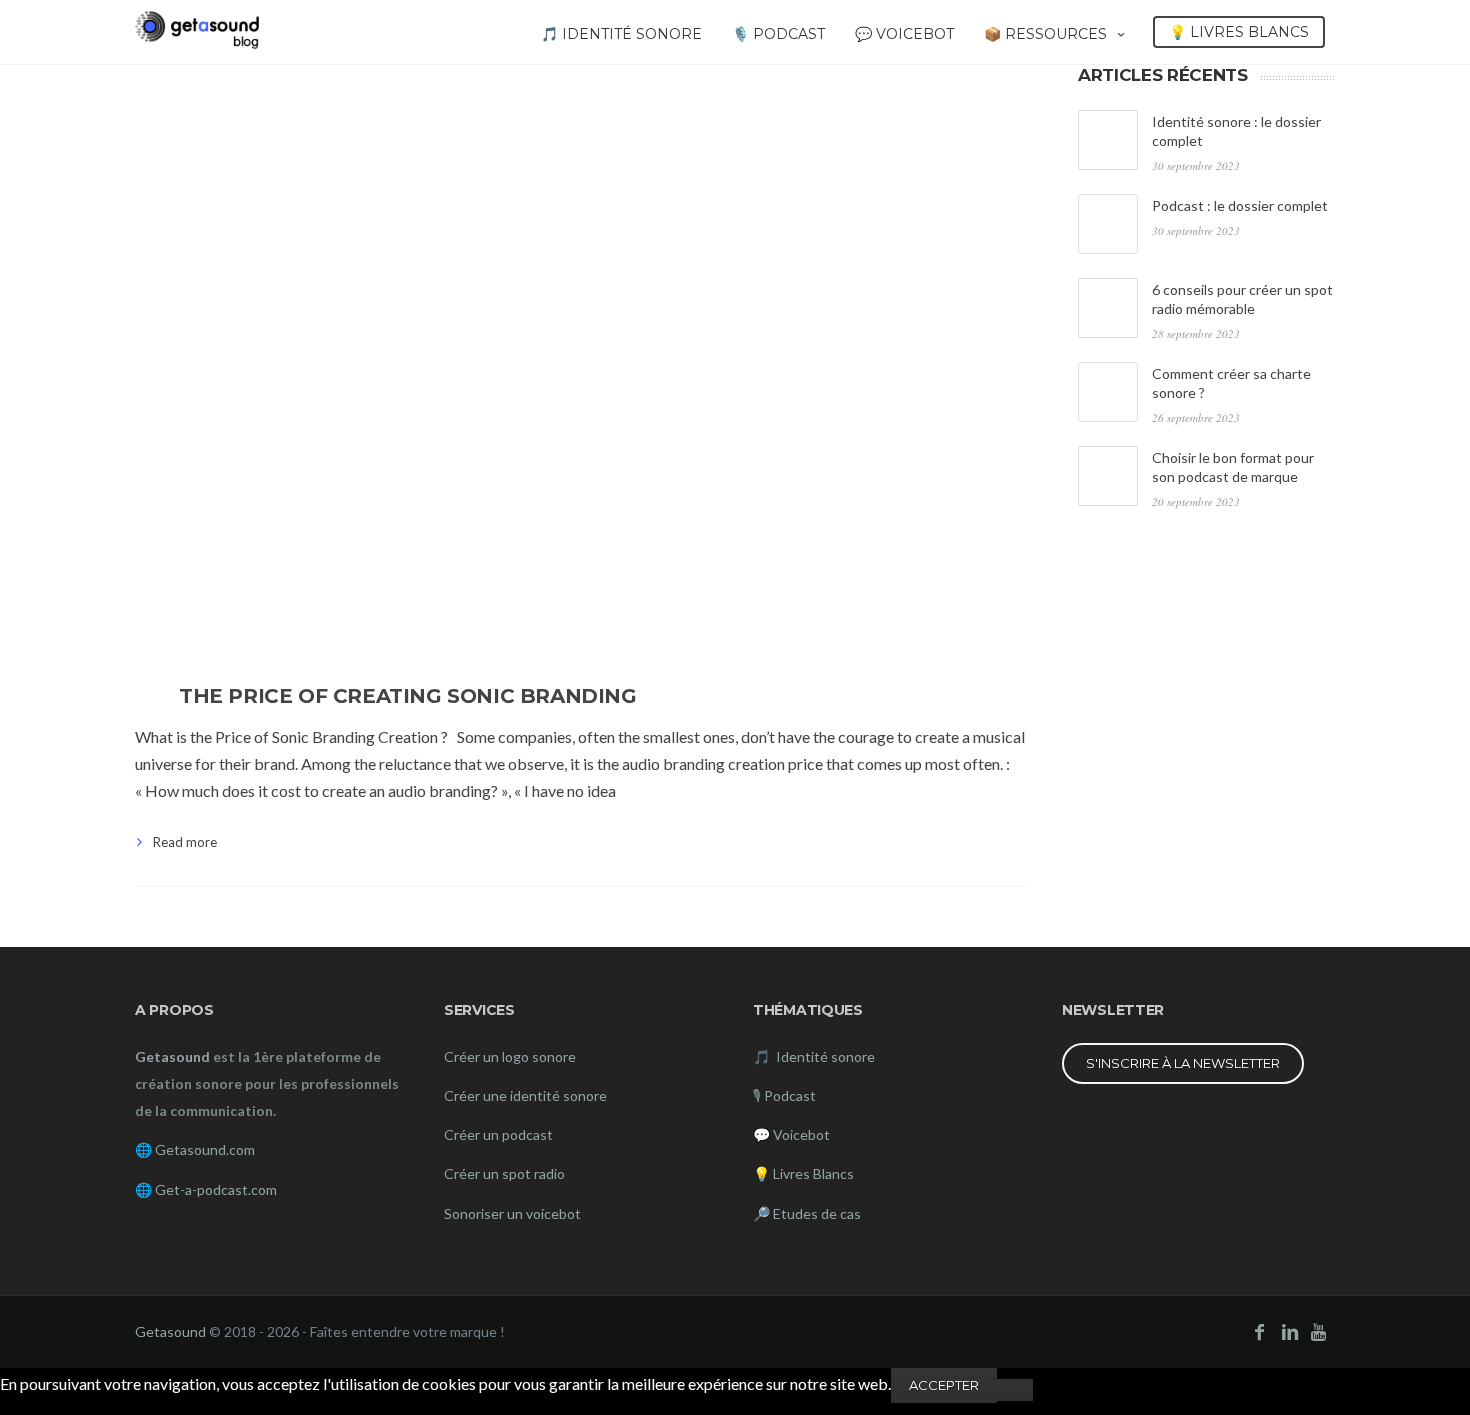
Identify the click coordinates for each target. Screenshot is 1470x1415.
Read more (185, 842)
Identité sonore (824, 1056)
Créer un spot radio (504, 1173)
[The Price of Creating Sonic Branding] (580, 361)
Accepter (944, 1385)
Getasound (170, 1331)
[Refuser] (1015, 1390)
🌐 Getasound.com (195, 1149)
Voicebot (801, 1134)
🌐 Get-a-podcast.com (206, 1189)
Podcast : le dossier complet (1240, 205)
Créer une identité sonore (525, 1095)
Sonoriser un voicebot (512, 1213)
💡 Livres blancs (1239, 32)
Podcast (790, 1095)
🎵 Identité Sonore (621, 34)
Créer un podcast (498, 1134)
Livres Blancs (813, 1173)
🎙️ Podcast (778, 34)
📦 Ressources (1045, 34)
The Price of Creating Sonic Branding (408, 696)
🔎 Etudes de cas (807, 1213)
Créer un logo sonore (510, 1056)
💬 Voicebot (904, 34)
